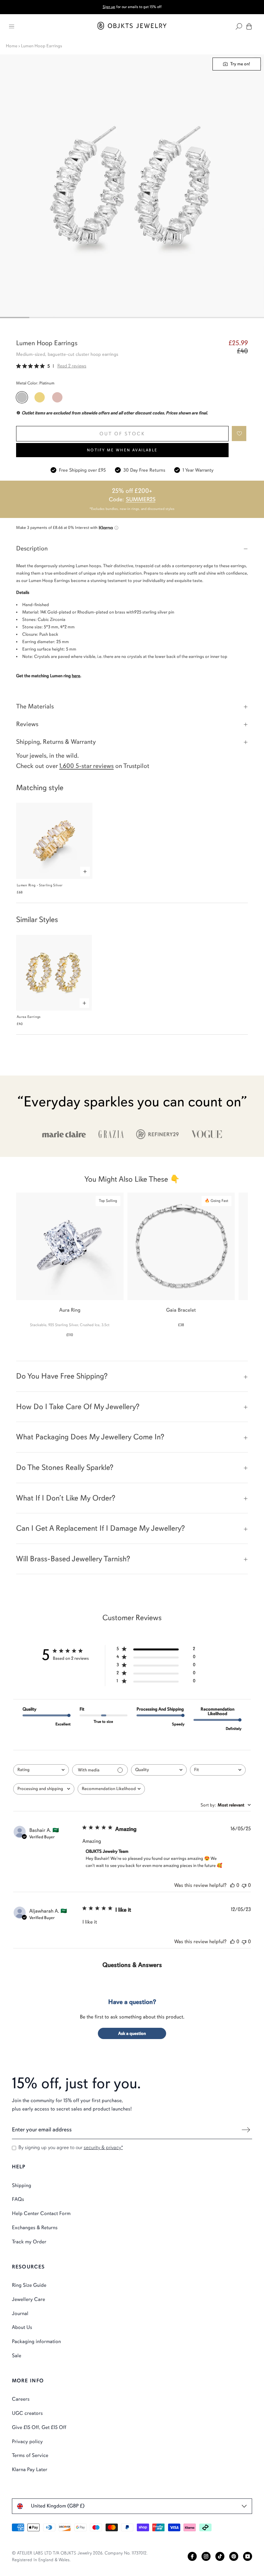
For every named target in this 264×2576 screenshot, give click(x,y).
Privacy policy (27, 2442)
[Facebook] (192, 2556)
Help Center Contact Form (41, 2213)
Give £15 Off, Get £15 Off (39, 2427)
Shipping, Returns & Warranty (56, 742)
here (76, 676)
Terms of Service (30, 2455)
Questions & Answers (132, 1965)
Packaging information (36, 2341)
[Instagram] (206, 2556)
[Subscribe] (246, 2130)
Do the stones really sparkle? (65, 1467)
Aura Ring (70, 1310)
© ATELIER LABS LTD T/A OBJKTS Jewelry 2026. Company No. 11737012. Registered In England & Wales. (80, 2556)
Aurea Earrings (29, 1017)
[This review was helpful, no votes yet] (232, 1885)
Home (12, 46)
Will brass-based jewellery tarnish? (73, 1559)
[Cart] (249, 26)
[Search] (239, 26)
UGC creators (27, 2413)
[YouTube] (248, 2556)
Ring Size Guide (29, 2285)
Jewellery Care (28, 2299)
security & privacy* (103, 2147)
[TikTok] (220, 2556)
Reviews (27, 724)
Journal (20, 2313)
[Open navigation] (12, 26)
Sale (17, 2356)
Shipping (22, 2185)
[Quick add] (85, 872)
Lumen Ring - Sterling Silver (40, 885)
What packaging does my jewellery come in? (90, 1437)
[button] (239, 434)
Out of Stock (122, 434)
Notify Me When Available (122, 450)
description (32, 548)
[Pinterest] (234, 2556)
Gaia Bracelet (181, 1310)
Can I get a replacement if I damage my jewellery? (100, 1528)
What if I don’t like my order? (66, 1498)
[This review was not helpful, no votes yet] (244, 1885)
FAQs (18, 2199)
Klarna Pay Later (30, 2470)
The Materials (35, 706)
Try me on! (240, 64)
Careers (21, 2399)
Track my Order (29, 2242)
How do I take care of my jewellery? (78, 1407)
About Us (22, 2327)
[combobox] (41, 1770)
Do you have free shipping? (62, 1376)
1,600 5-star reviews (86, 766)
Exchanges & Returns (35, 2228)
